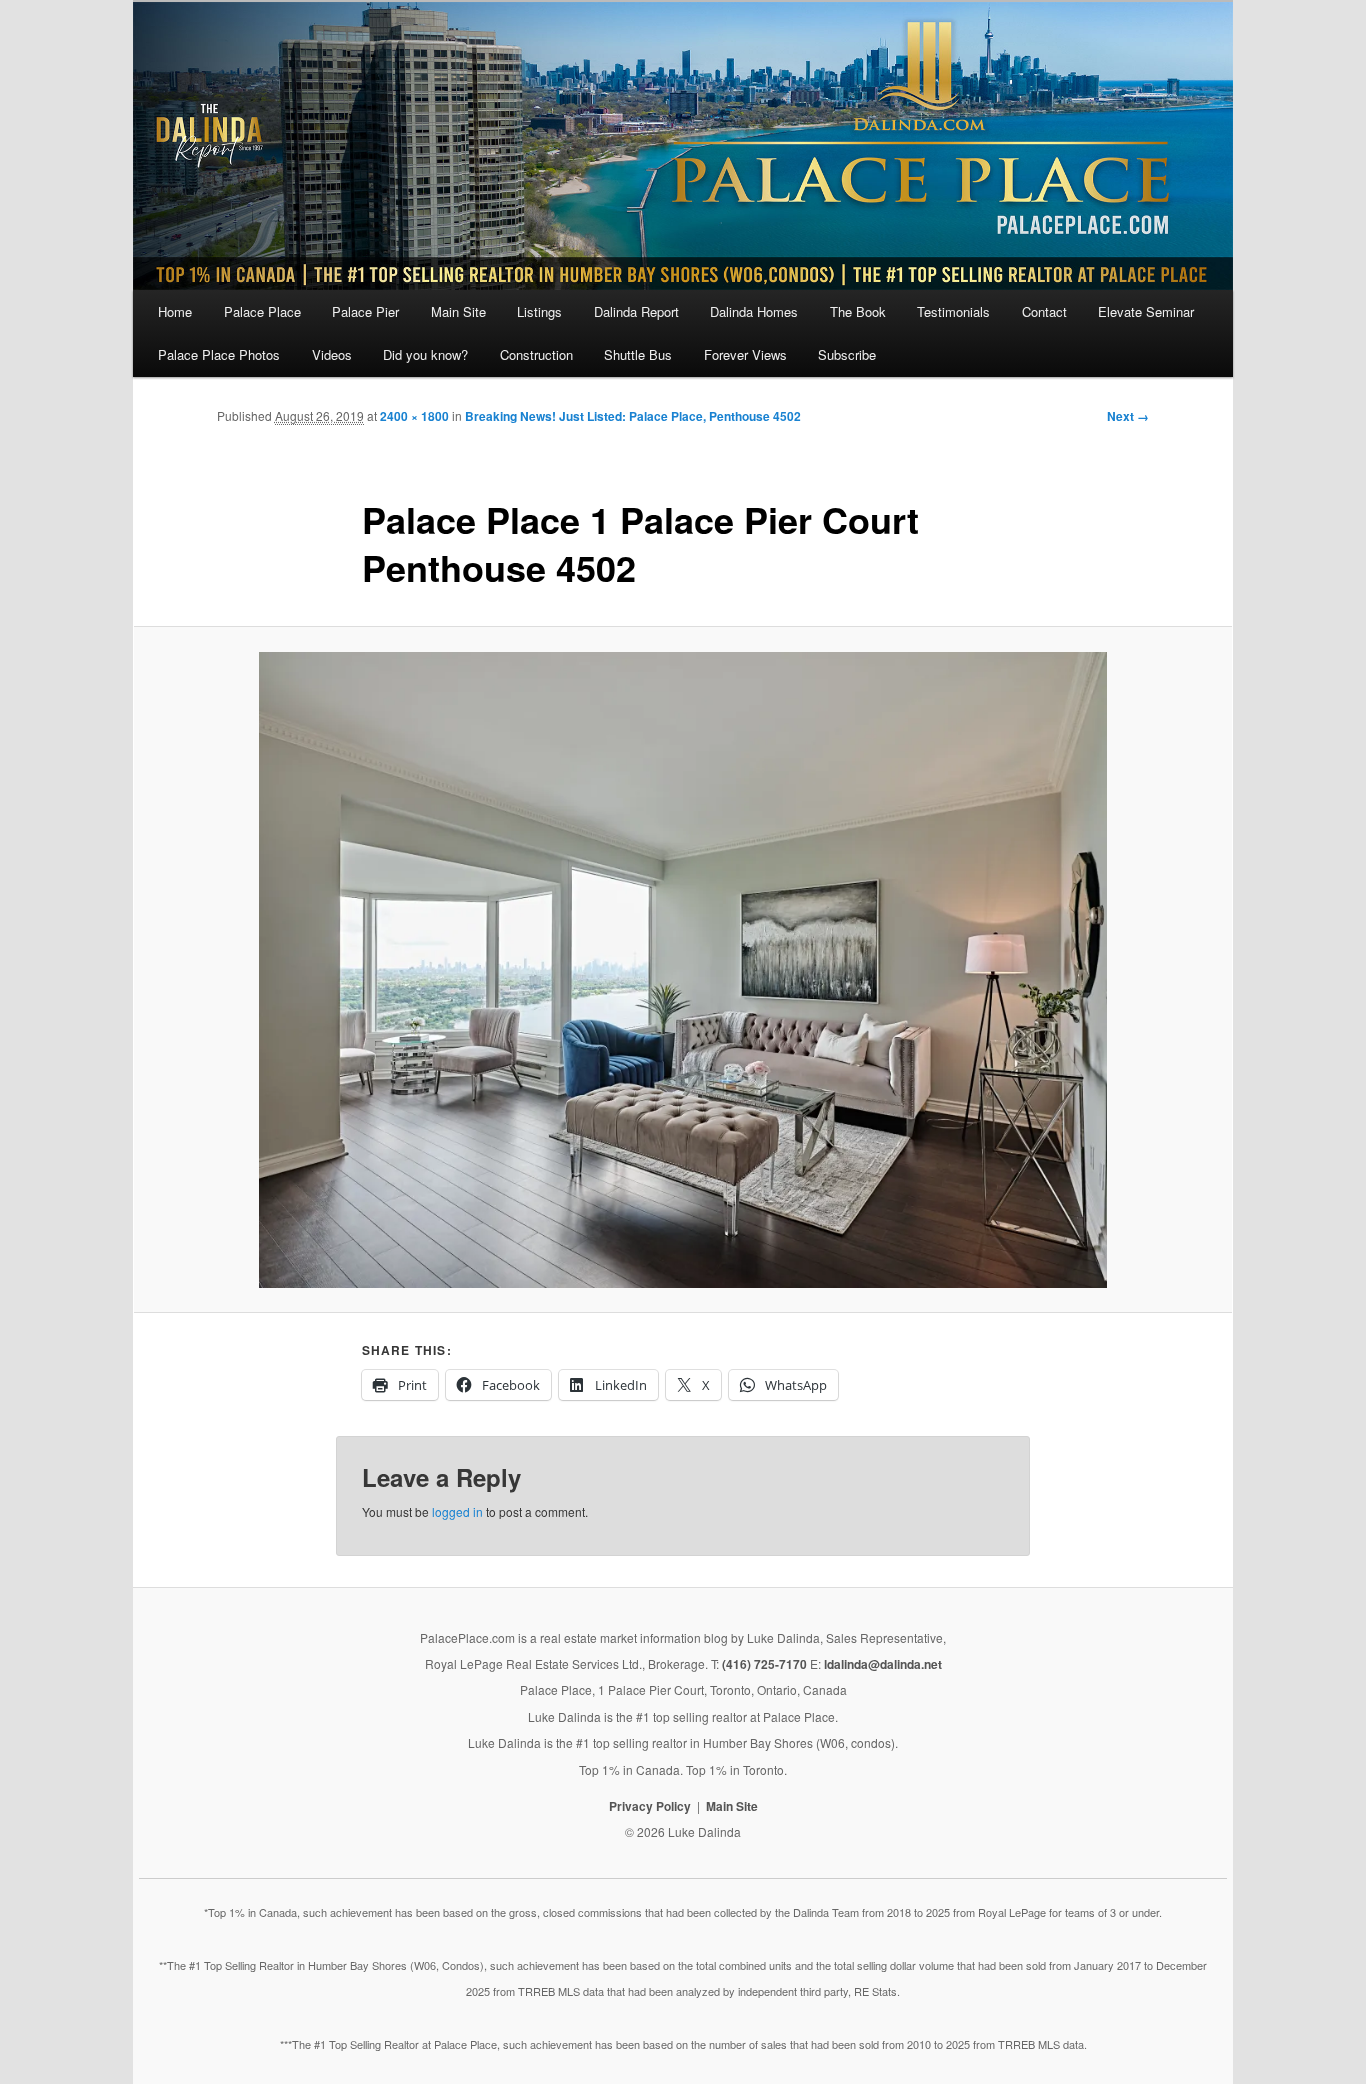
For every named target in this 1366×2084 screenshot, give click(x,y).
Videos (332, 354)
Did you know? (425, 354)
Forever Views (745, 354)
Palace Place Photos (219, 354)
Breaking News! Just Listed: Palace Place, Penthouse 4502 (633, 416)
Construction (536, 354)
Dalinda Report (636, 311)
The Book (858, 311)
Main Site (458, 311)
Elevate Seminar (1146, 311)
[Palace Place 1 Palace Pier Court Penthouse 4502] (683, 970)
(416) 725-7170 (764, 1664)
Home (175, 311)
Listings (539, 311)
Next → (1128, 416)
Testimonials (953, 311)
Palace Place (262, 311)
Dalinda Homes (754, 311)
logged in (457, 1511)
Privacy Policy (650, 1806)
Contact (1044, 311)
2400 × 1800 (414, 416)
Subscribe (847, 354)
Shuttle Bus (638, 354)
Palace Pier (365, 311)
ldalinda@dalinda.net (883, 1664)
